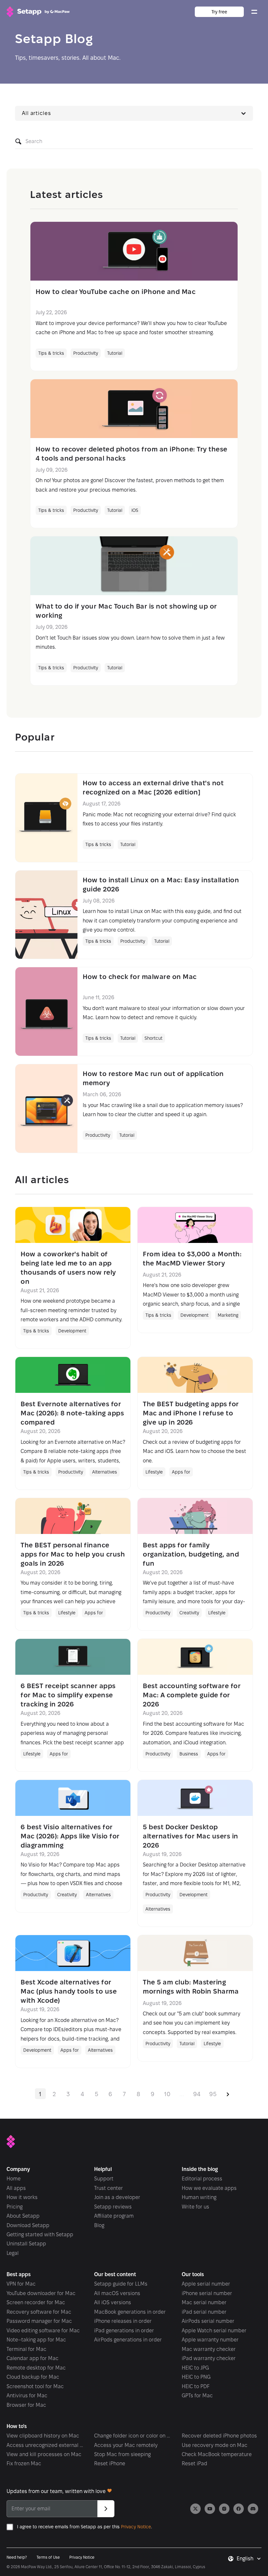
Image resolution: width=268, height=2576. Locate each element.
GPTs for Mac (197, 2396)
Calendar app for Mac (33, 2358)
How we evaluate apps (209, 2188)
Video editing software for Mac (43, 2331)
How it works (22, 2197)
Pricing (15, 2207)
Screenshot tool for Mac (35, 2386)
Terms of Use (48, 2557)
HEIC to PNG (196, 2377)
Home (14, 2179)
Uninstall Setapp (26, 2244)
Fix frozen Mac (24, 2463)
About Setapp (23, 2216)
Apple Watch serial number (214, 2331)
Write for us (195, 2207)
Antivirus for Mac (27, 2396)
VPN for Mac (21, 2284)
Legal (13, 2253)
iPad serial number (204, 2312)
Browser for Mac (26, 2405)
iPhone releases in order (123, 2321)
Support (104, 2179)
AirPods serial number (208, 2321)
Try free (219, 12)
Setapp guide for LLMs (121, 2284)
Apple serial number (206, 2284)
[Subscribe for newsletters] (106, 2509)
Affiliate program (114, 2216)
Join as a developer (117, 2197)
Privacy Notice (136, 2527)
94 (197, 2094)
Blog (99, 2225)
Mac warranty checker (209, 2349)
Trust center (109, 2188)
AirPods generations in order (128, 2340)
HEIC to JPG (195, 2368)
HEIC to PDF (196, 2386)
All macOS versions (117, 2293)
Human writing (199, 2197)
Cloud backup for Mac (33, 2377)
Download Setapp (28, 2225)
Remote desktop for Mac (36, 2368)
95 (213, 2094)
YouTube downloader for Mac (41, 2293)
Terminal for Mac (26, 2349)
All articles (36, 113)
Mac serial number (204, 2302)
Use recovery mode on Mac (215, 2445)
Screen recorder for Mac (36, 2302)
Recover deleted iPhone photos (219, 2436)
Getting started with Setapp (40, 2234)
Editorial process (202, 2179)
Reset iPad (194, 2463)
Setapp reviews (113, 2207)
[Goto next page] (228, 2094)
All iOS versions (113, 2302)
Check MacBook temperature (217, 2454)
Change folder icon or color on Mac (132, 2436)
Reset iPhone (110, 2463)
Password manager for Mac (39, 2321)
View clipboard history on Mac (43, 2436)
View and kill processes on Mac (44, 2454)
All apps (16, 2188)
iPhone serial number (207, 2293)
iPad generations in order (124, 2331)
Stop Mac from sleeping (122, 2454)
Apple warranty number (210, 2340)
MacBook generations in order (130, 2312)
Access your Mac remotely (126, 2445)
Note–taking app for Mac (36, 2340)
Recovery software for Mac (39, 2312)
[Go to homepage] (38, 12)
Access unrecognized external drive (45, 2445)
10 (167, 2094)
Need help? (17, 2557)
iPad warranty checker (209, 2358)
